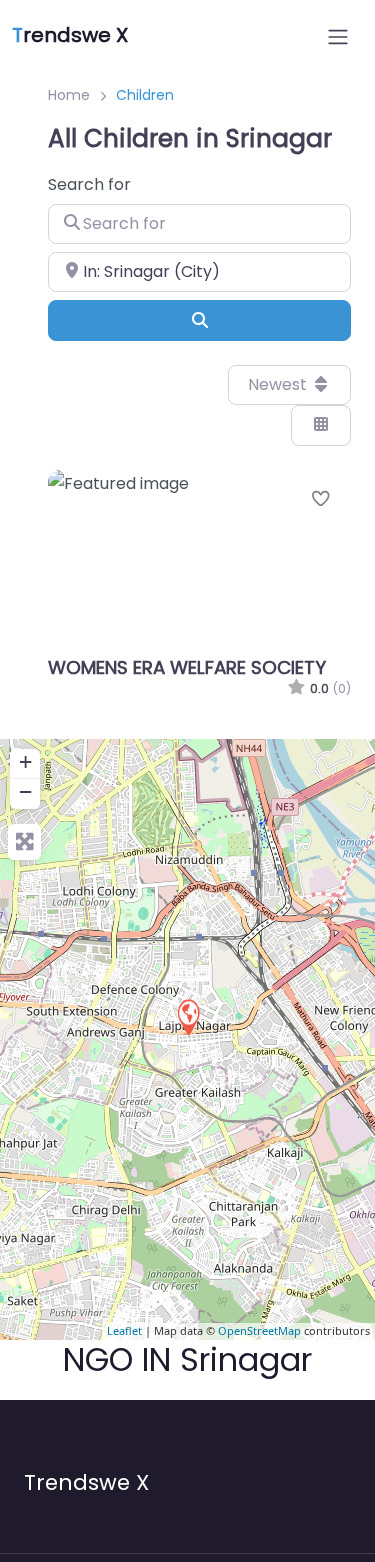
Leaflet (124, 1330)
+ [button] (25, 761)
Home (69, 95)
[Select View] (321, 425)
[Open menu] (338, 37)
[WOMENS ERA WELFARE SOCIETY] (188, 1016)
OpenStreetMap (259, 1330)
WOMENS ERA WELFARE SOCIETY (187, 667)
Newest (279, 384)
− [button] (25, 791)
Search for (89, 184)
